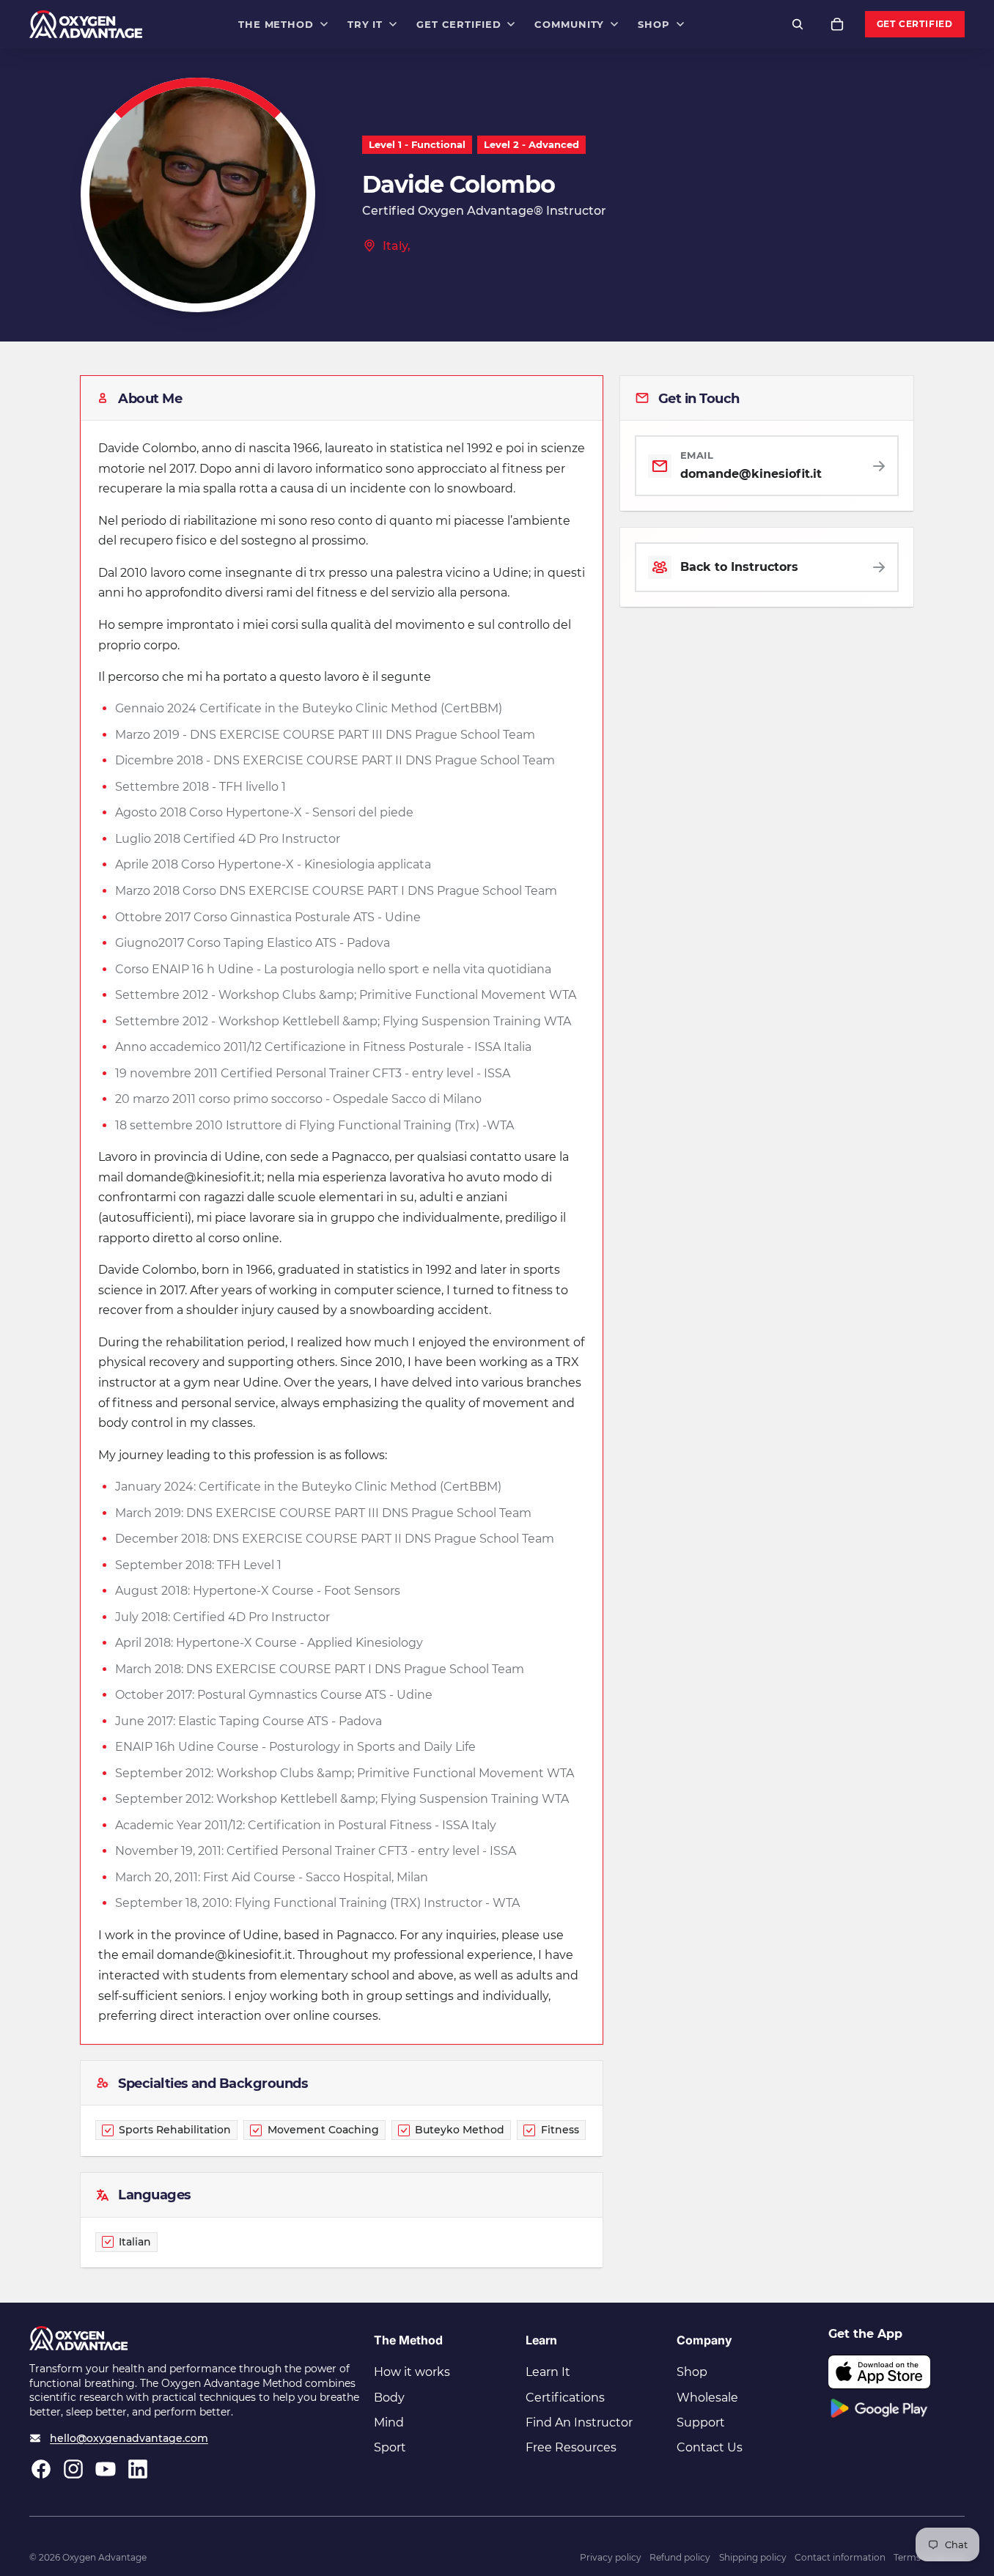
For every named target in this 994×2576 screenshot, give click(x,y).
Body (389, 2398)
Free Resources (571, 2447)
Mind (389, 2422)
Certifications (565, 2398)
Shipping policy (753, 2557)
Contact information (840, 2557)
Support (701, 2422)
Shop (692, 2372)
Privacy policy (611, 2557)
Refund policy (680, 2557)
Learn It (548, 2372)
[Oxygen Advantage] (86, 24)
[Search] (798, 24)
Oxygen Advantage (104, 2557)
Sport (390, 2447)
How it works (412, 2372)
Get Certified (915, 24)
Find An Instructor (579, 2422)
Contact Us (710, 2447)
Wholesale (707, 2398)
